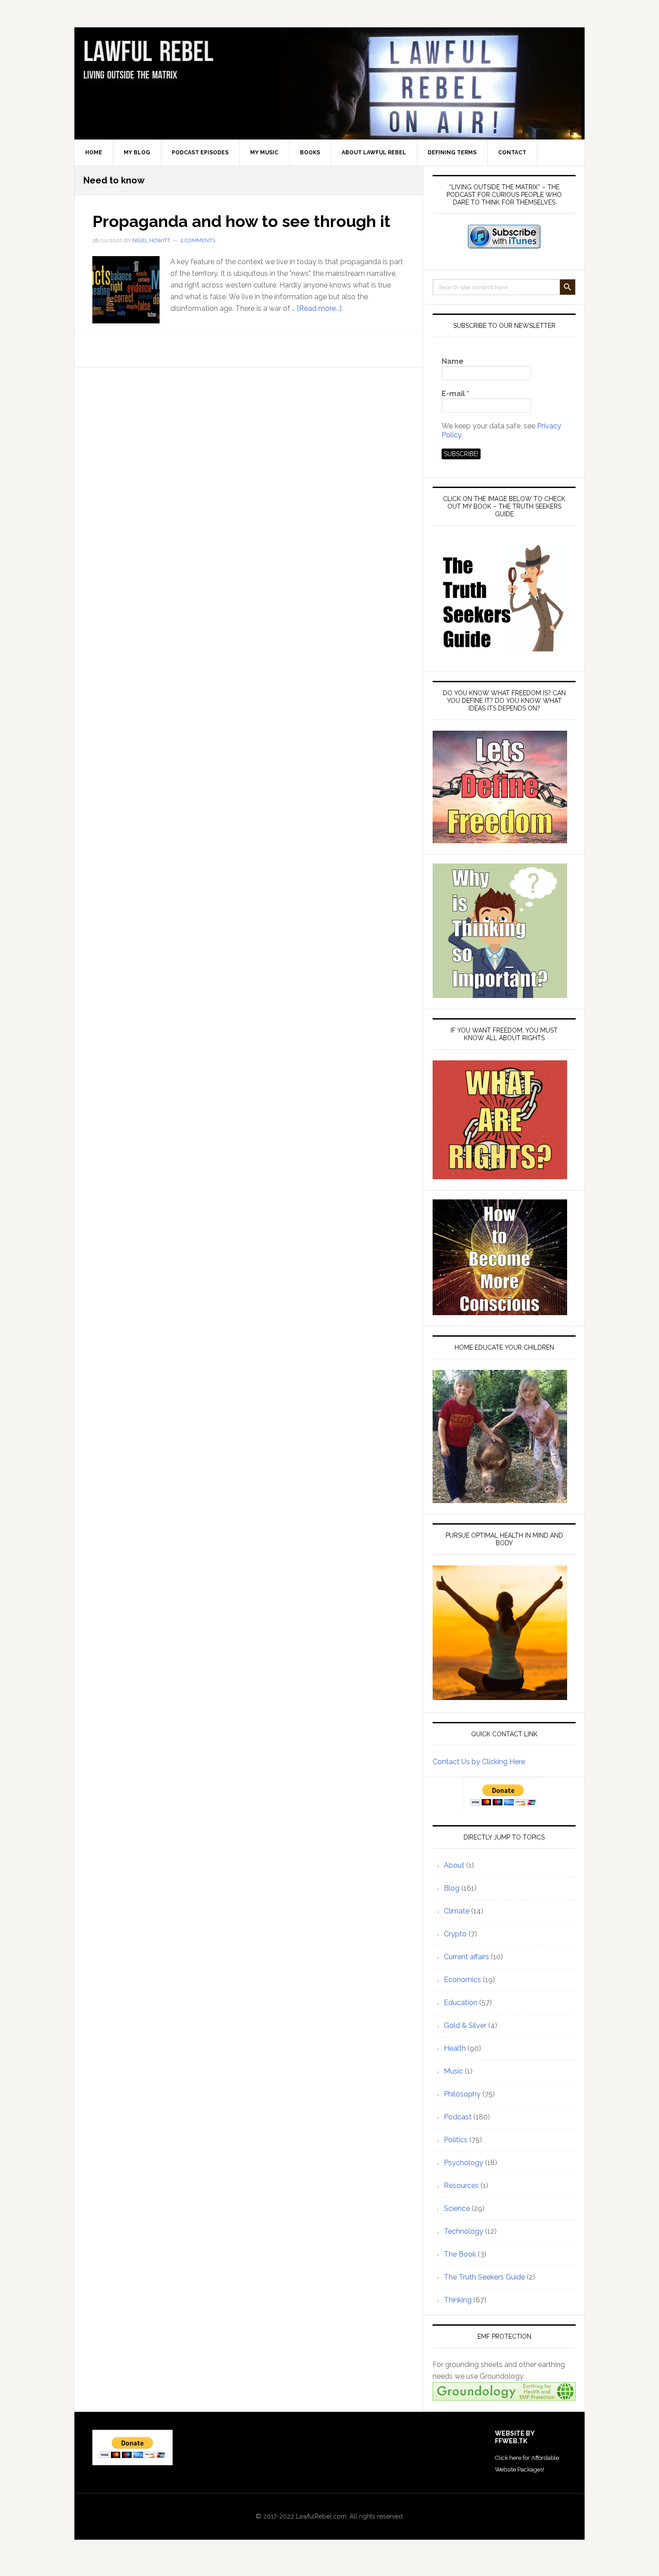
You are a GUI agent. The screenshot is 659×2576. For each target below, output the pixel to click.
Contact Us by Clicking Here (479, 1762)
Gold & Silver (465, 2025)
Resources (461, 2186)
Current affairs (466, 1957)
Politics (456, 2140)
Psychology (464, 2163)
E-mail (455, 394)
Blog (452, 1888)
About (454, 1865)
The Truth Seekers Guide (484, 2277)
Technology (464, 2231)
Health (455, 2048)
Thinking (458, 2300)
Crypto (455, 1934)
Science (457, 2208)
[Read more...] (319, 308)
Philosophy (462, 2094)
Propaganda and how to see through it (241, 221)
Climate (457, 1911)
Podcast (458, 2117)
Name (453, 361)
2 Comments (198, 240)
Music (453, 2071)
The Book (460, 2254)
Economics (462, 1980)
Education (461, 2003)
